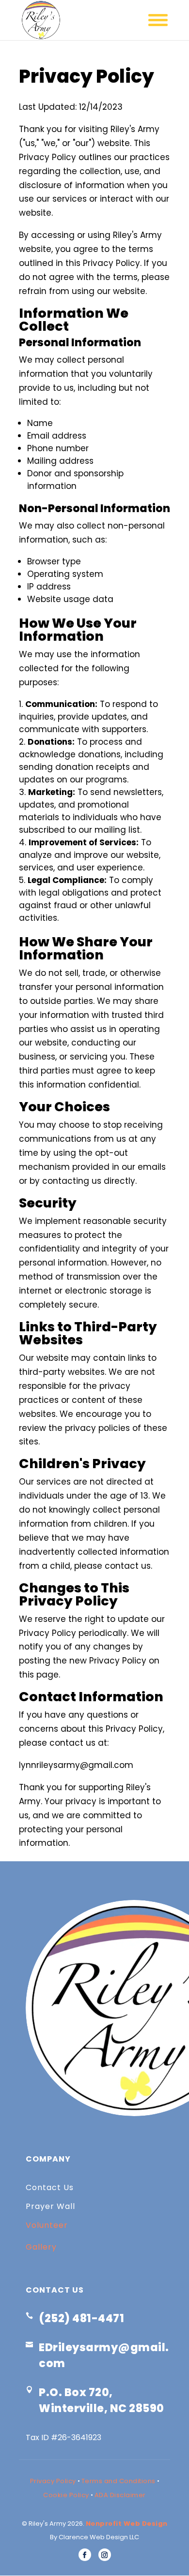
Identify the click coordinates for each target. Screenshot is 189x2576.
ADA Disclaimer (120, 2495)
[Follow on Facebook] (85, 2555)
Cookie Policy (66, 2495)
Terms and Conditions (118, 2481)
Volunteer (47, 2225)
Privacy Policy (53, 2481)
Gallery (41, 2247)
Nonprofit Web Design (127, 2524)
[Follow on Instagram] (105, 2555)
